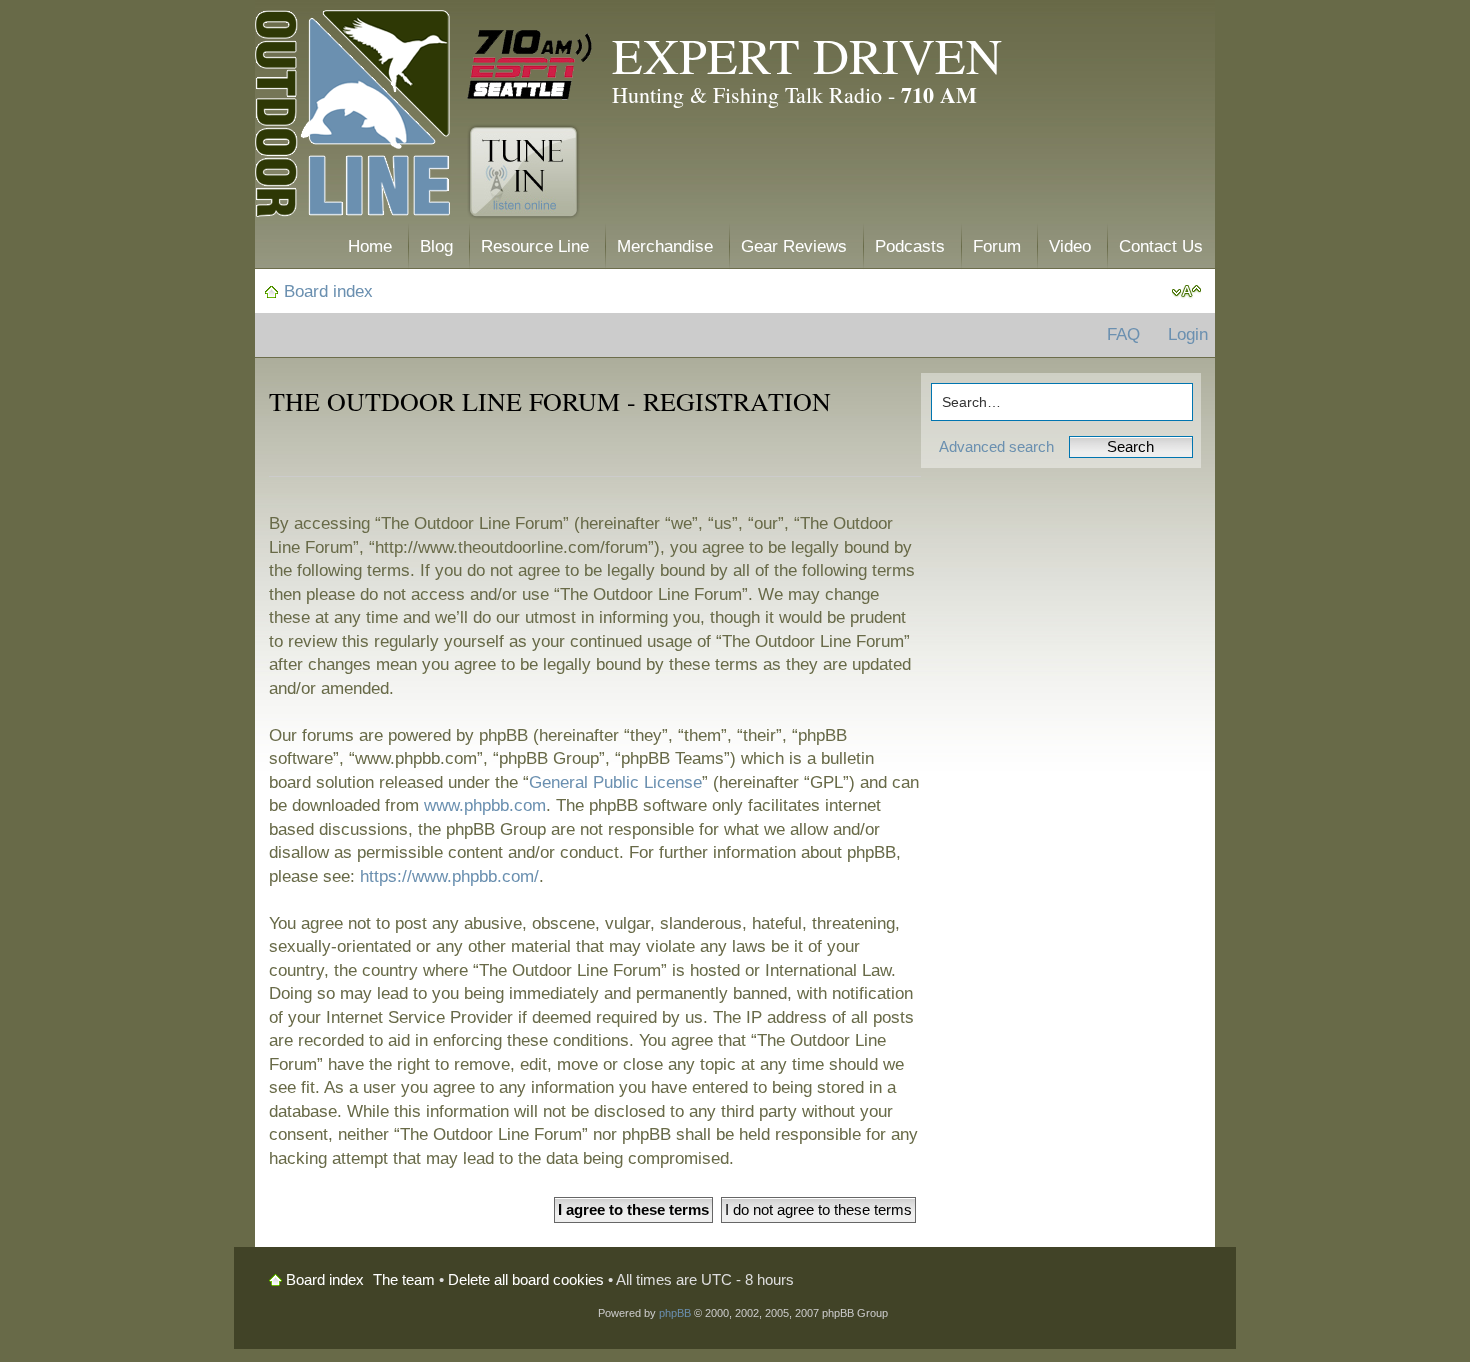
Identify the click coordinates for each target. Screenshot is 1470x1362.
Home (370, 246)
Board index (328, 291)
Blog (436, 246)
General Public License (615, 782)
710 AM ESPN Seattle (530, 65)
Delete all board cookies (526, 1279)
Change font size (1186, 292)
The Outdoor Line (352, 117)
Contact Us (1161, 246)
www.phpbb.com (485, 805)
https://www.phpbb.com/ (449, 876)
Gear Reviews (794, 246)
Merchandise (665, 246)
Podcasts (910, 246)
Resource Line (535, 246)
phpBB (675, 1313)
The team (404, 1279)
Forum (997, 246)
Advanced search (996, 446)
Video (1070, 246)
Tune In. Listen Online (523, 172)
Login (1188, 334)
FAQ (1123, 334)
